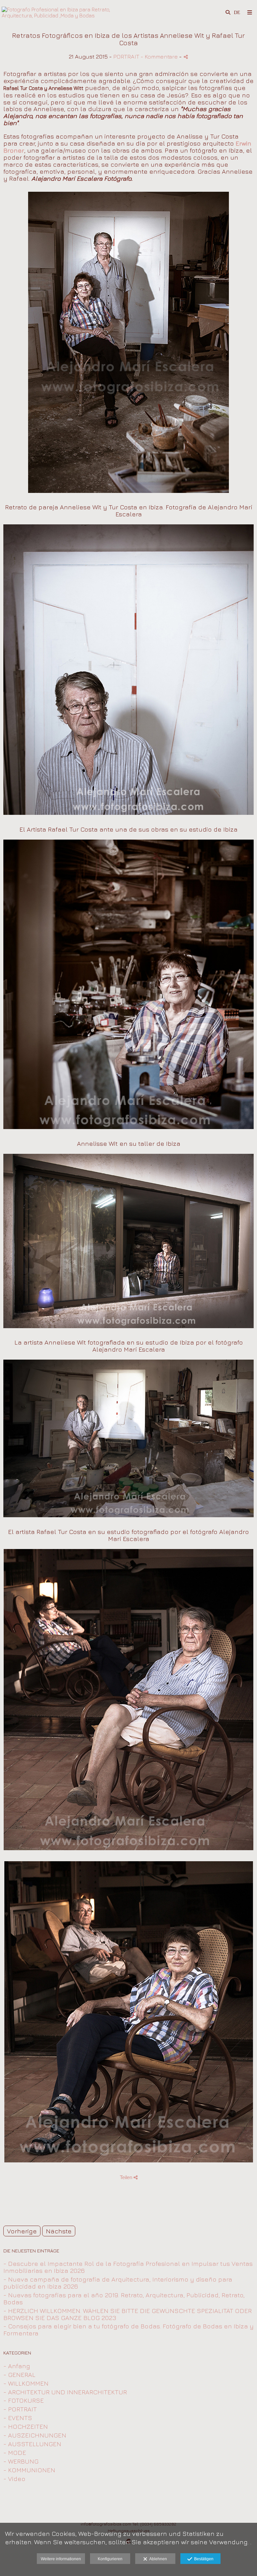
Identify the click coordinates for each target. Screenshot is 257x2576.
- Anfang (17, 2366)
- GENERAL (19, 2375)
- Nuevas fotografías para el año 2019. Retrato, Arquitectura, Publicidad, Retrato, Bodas (124, 2298)
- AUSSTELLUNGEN (32, 2444)
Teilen (127, 2177)
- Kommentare (160, 56)
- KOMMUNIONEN (29, 2470)
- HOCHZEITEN (26, 2426)
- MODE (15, 2453)
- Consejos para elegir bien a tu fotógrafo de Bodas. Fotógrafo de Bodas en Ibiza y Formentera (128, 2330)
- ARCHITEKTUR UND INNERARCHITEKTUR (65, 2392)
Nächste (59, 2231)
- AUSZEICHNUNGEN (35, 2435)
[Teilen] (186, 57)
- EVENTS (18, 2418)
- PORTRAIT (20, 2409)
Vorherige (22, 2231)
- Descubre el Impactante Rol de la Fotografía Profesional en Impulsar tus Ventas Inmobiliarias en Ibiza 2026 (128, 2267)
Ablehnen (157, 2559)
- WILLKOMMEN (26, 2383)
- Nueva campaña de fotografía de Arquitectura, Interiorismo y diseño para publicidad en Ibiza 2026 (118, 2283)
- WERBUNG (21, 2461)
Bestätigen (203, 2559)
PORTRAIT (126, 56)
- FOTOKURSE (24, 2400)
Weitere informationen (61, 2559)
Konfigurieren (110, 2559)
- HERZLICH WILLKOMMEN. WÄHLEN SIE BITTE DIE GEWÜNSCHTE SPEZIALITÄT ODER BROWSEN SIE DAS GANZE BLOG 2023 (127, 2314)
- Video (14, 2479)
